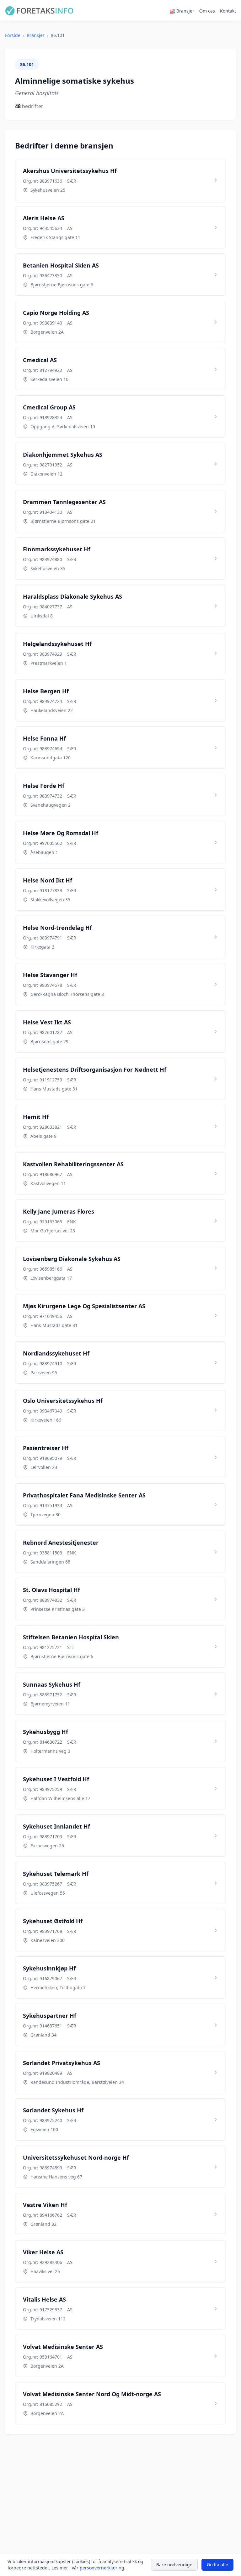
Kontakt (228, 11)
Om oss (207, 11)
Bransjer (36, 35)
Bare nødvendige (174, 2565)
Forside (13, 35)
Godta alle (217, 2565)
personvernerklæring (102, 2568)
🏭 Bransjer (182, 11)
